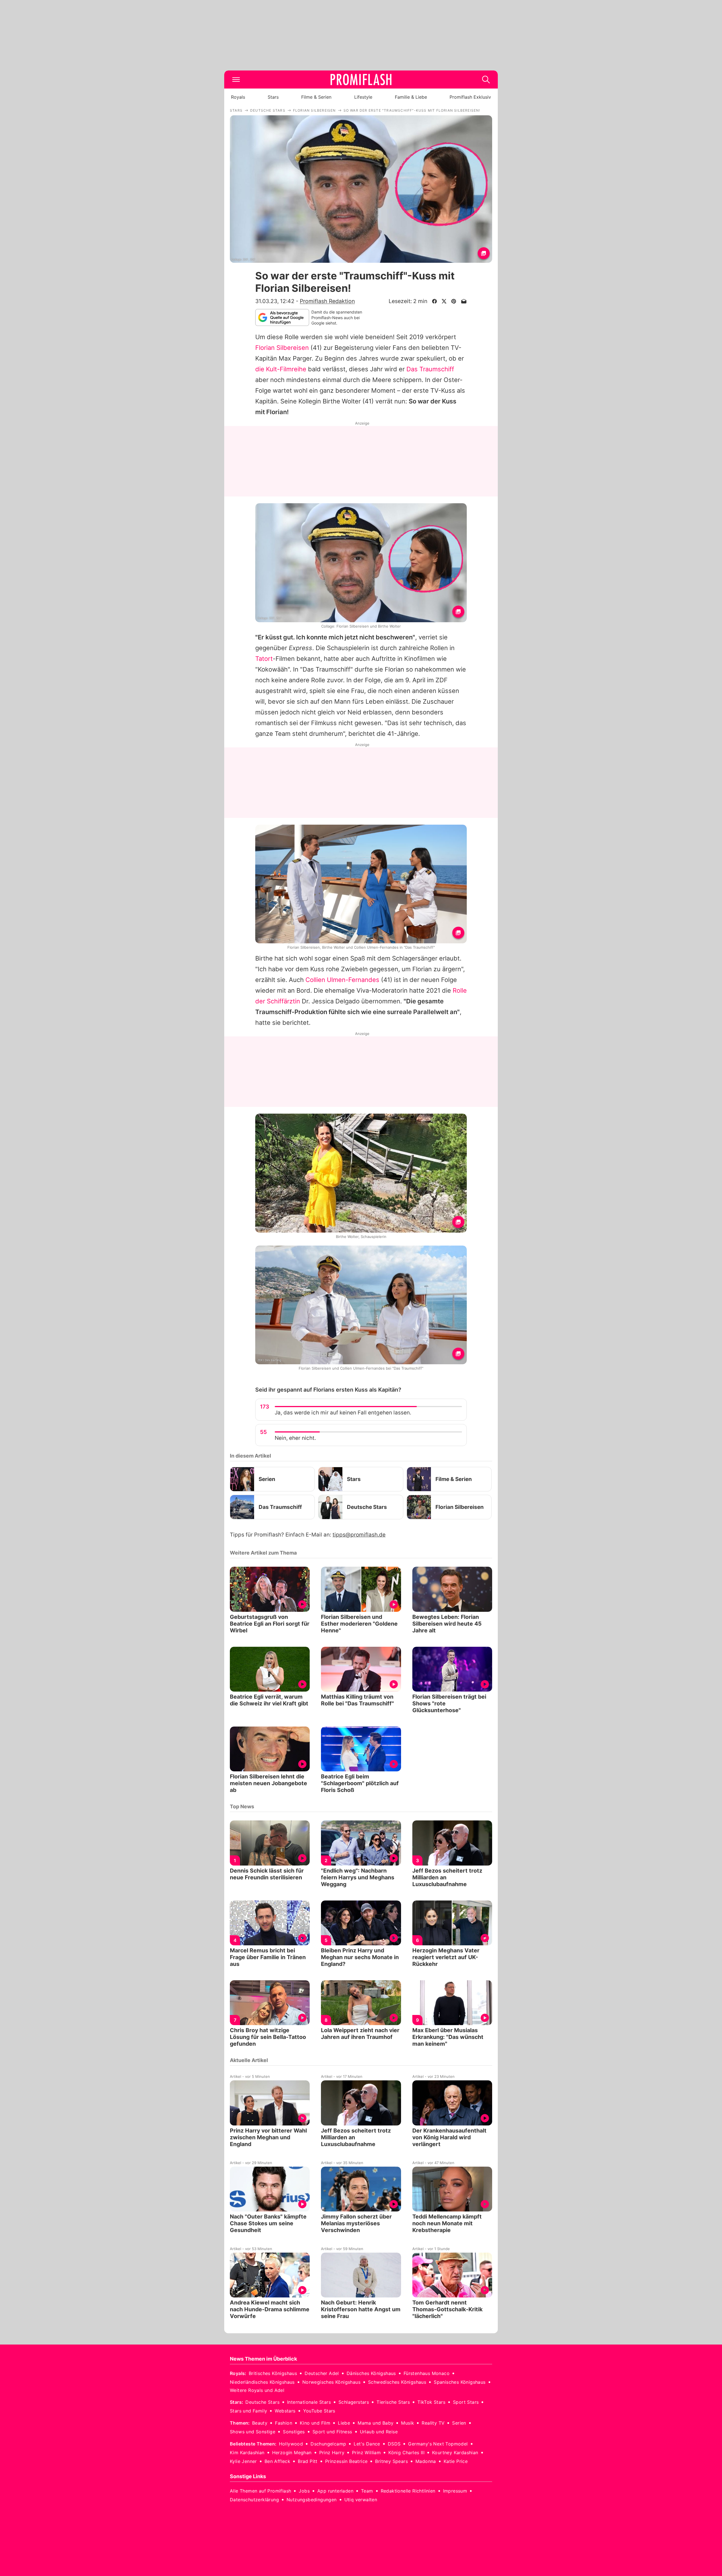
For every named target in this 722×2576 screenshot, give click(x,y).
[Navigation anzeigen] (236, 80)
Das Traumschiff (430, 369)
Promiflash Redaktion (327, 301)
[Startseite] (361, 80)
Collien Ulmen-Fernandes (342, 980)
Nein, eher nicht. (295, 1438)
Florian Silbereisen (282, 348)
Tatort (264, 659)
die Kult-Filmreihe (281, 369)
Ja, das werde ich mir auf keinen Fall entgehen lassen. (343, 1413)
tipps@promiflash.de (359, 1535)
